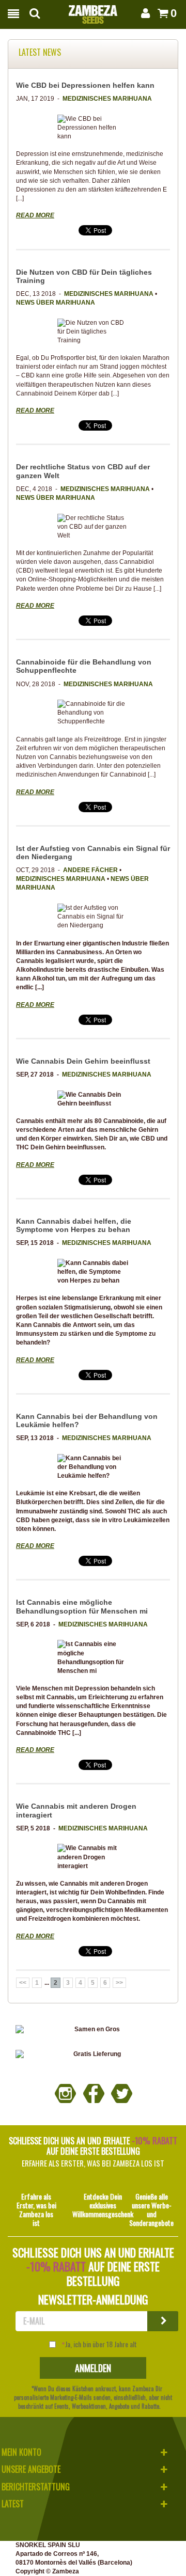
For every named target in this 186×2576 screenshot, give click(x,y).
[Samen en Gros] (93, 2029)
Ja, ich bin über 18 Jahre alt (101, 2344)
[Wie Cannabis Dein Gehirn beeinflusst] (93, 1099)
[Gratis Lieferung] (93, 2054)
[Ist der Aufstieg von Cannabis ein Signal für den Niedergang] (93, 917)
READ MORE (35, 215)
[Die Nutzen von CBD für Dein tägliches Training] (93, 332)
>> (119, 1983)
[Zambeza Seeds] (93, 11)
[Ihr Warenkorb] (161, 13)
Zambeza (66, 2571)
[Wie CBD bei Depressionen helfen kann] (93, 128)
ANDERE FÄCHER (90, 870)
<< (23, 1983)
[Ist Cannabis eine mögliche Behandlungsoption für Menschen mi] (93, 1658)
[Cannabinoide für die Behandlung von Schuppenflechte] (93, 713)
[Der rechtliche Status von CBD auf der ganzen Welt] (93, 527)
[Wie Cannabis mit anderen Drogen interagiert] (93, 1857)
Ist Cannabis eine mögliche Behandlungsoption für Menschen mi (82, 1606)
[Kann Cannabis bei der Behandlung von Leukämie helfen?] (93, 1467)
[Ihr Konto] (145, 13)
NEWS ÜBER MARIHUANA (56, 303)
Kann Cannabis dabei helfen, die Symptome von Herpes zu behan (74, 1225)
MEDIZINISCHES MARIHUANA (107, 99)
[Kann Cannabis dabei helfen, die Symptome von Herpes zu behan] (93, 1272)
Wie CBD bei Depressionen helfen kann (85, 85)
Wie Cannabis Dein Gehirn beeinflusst (83, 1061)
